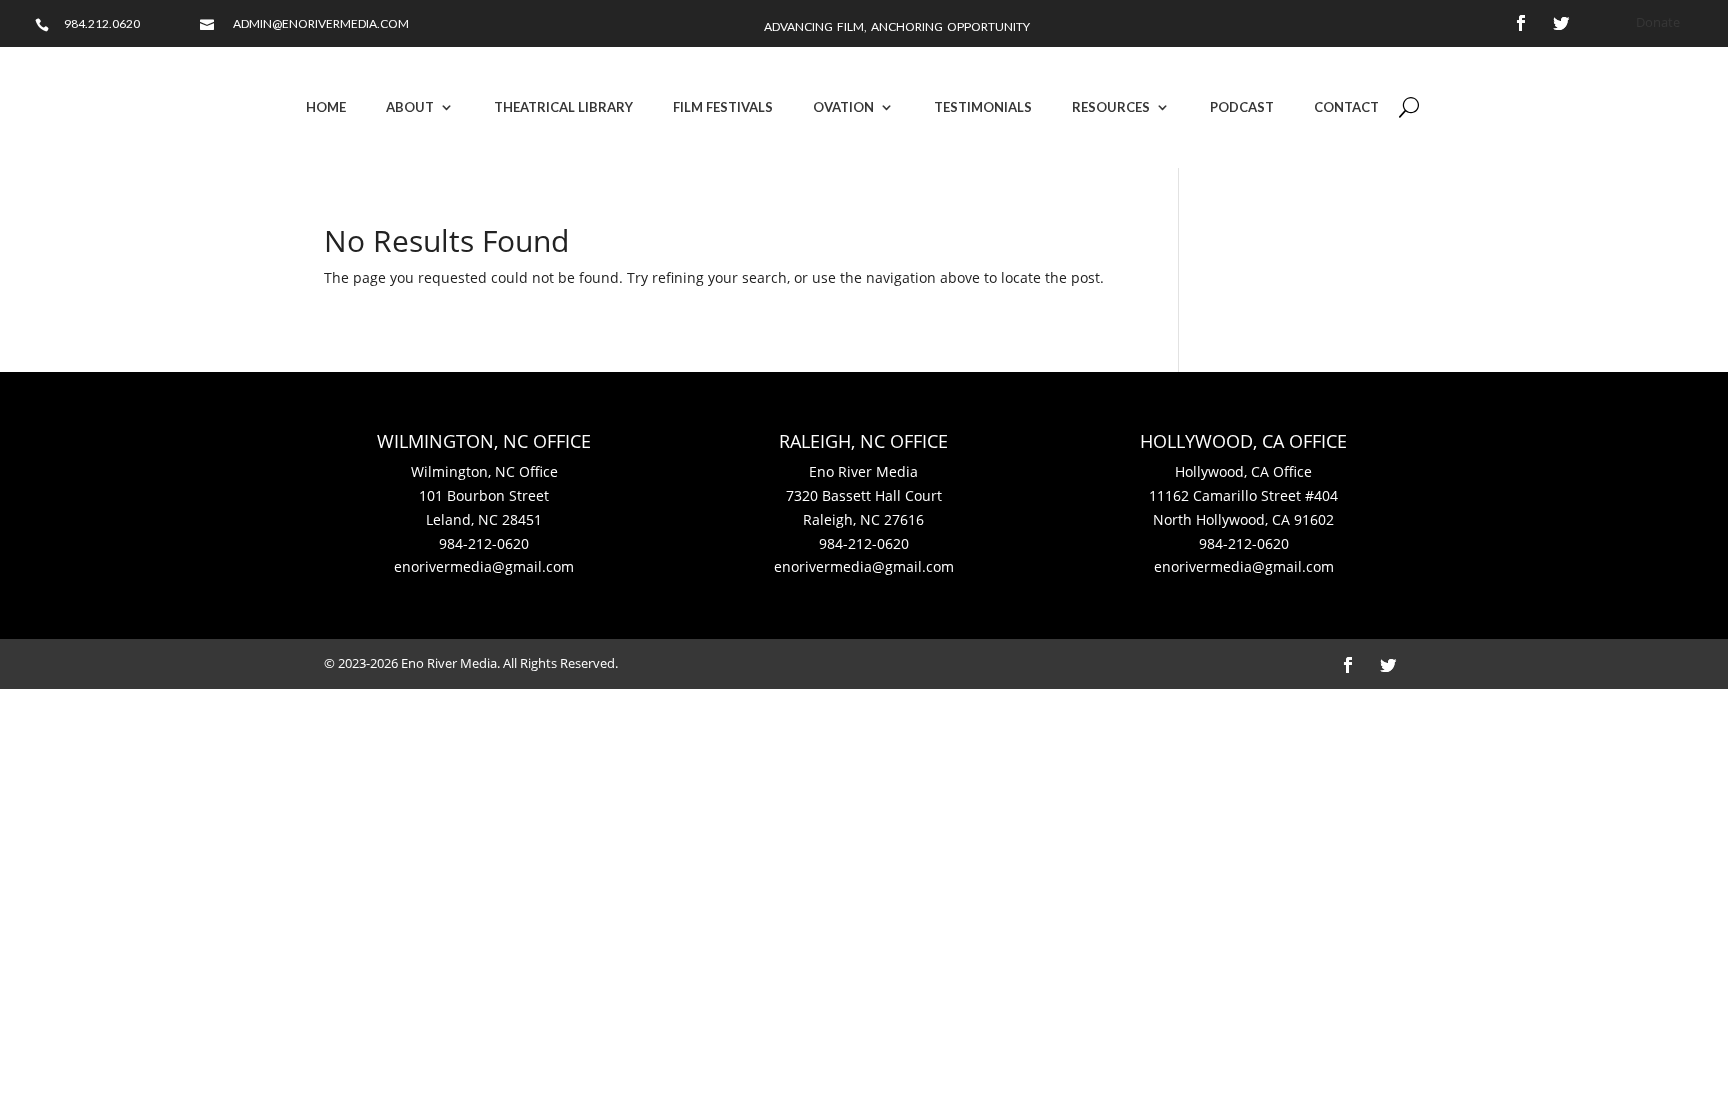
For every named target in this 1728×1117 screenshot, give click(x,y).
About (410, 107)
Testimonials (983, 107)
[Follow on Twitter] (1561, 23)
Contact (1346, 107)
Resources (1111, 107)
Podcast (1242, 107)
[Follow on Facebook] (1521, 23)
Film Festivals (723, 107)
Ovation (843, 107)
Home (326, 107)
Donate (1658, 22)
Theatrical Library (563, 107)
